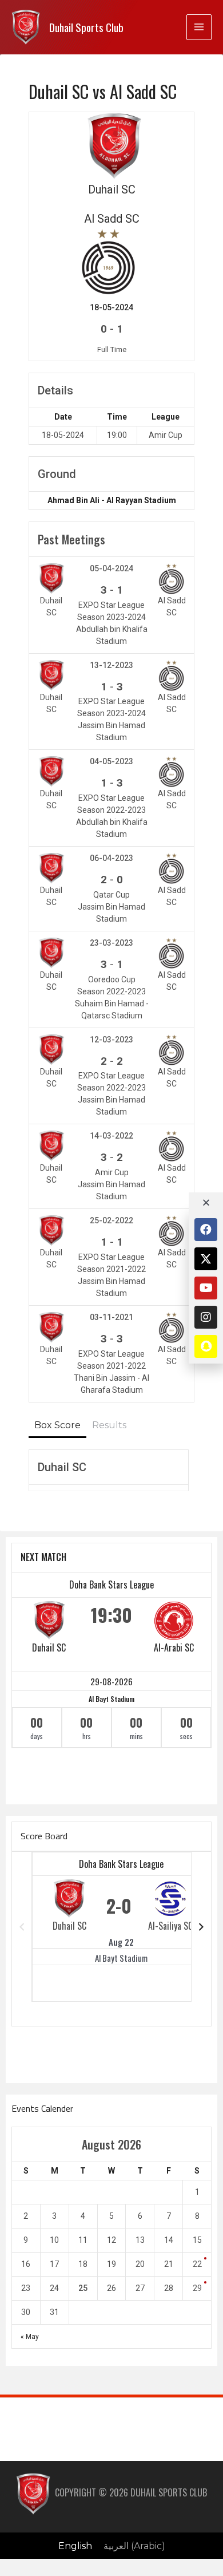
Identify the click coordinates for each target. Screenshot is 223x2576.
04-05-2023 (111, 761)
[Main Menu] (199, 27)
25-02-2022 (111, 1220)
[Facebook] (206, 1230)
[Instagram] (206, 1317)
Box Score (57, 1425)
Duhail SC (49, 1647)
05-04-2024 (111, 568)
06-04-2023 (111, 858)
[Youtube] (206, 1288)
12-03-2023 (111, 1040)
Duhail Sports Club (86, 27)
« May (30, 2337)
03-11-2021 (111, 1317)
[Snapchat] (206, 1346)
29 (197, 2288)
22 (197, 2264)
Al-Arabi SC (174, 1647)
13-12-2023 (111, 665)
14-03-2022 (111, 1136)
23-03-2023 (111, 943)
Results (109, 1425)
